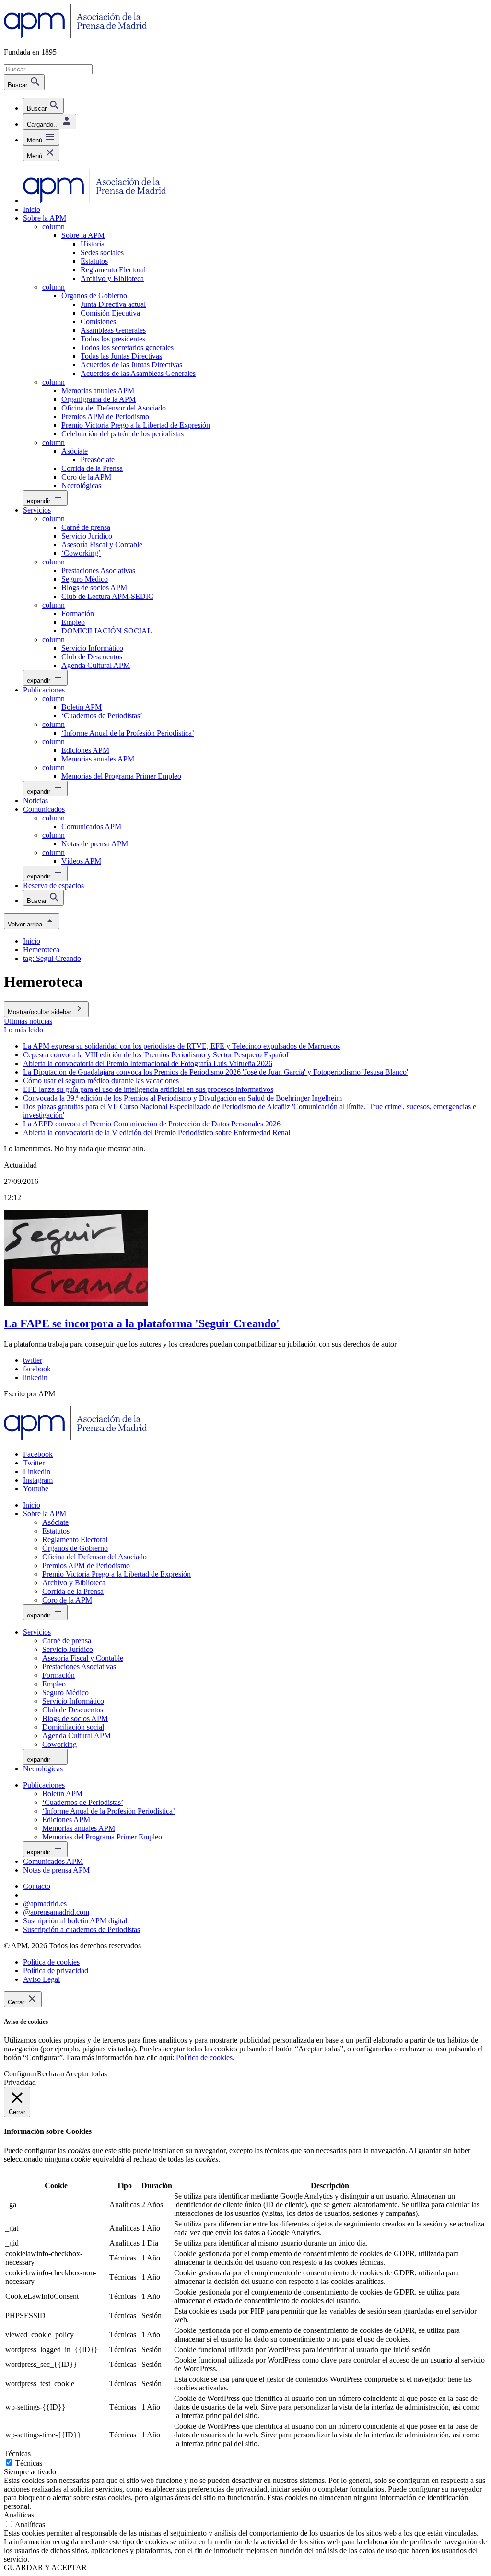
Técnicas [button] (17, 2453)
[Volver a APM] (76, 36)
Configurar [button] (20, 2074)
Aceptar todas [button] (86, 2074)
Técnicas (29, 2463)
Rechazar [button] (51, 2074)
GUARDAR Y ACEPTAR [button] (45, 2568)
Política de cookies (204, 2057)
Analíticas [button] (19, 2515)
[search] (43, 106)
